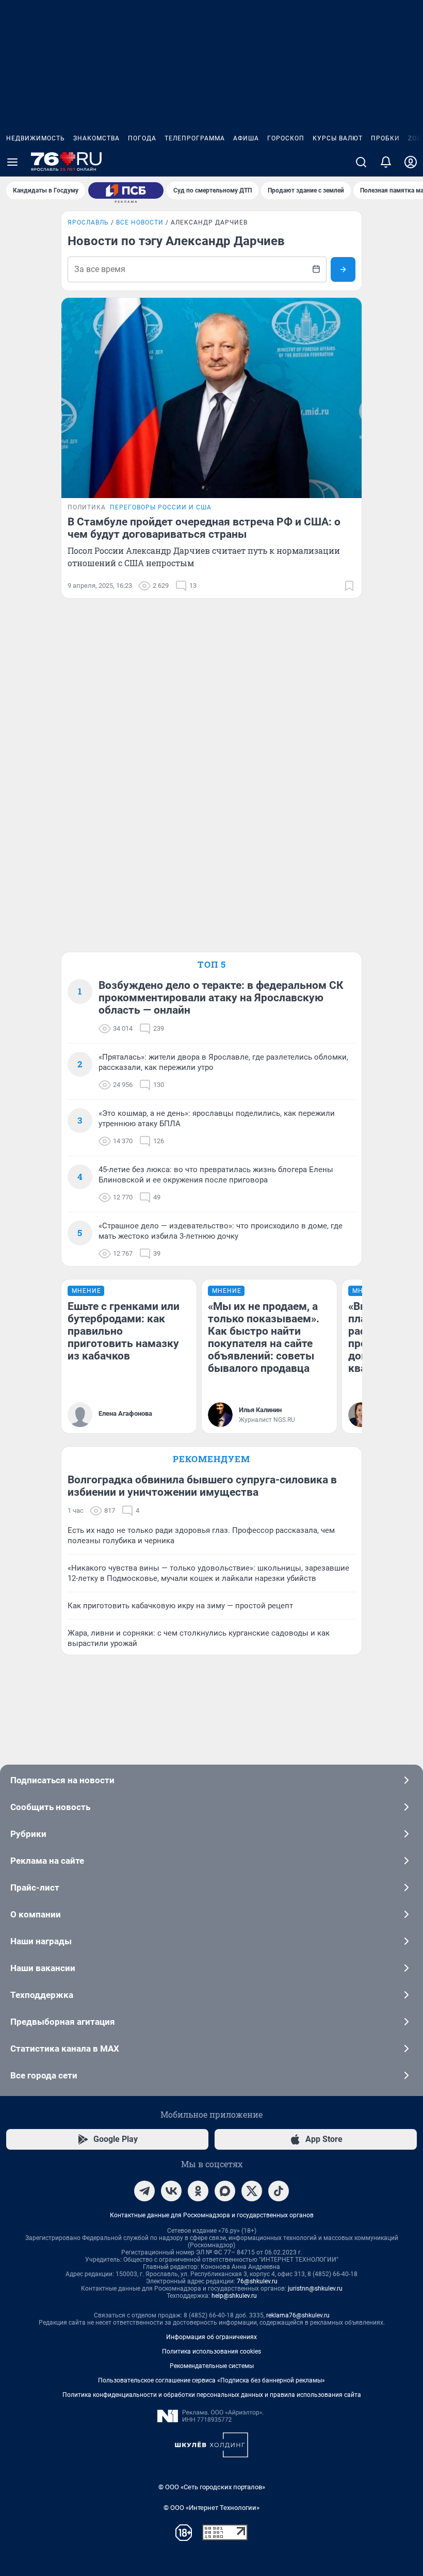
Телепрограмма (195, 138)
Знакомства (96, 138)
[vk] (171, 2191)
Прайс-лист (35, 1887)
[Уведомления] (386, 162)
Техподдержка (42, 1995)
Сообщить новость (50, 1807)
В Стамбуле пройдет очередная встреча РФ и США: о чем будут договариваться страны (204, 528)
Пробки (385, 138)
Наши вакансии (43, 1968)
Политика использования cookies (211, 2351)
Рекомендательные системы (212, 2366)
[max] (225, 2191)
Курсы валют (338, 138)
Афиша (246, 138)
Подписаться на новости (62, 1780)
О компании (36, 1914)
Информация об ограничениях (211, 2337)
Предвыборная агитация (63, 2022)
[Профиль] (411, 162)
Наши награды (41, 1941)
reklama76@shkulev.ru (298, 2315)
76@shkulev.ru (257, 2281)
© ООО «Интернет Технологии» (211, 2508)
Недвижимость (36, 138)
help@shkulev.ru (234, 2296)
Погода (142, 138)
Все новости (140, 222)
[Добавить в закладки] (349, 586)
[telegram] (144, 2191)
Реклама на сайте (47, 1861)
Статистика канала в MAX (65, 2049)
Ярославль (88, 222)
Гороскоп (286, 138)
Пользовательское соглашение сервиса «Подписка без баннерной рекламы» (211, 2380)
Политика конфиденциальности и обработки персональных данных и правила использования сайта (212, 2395)
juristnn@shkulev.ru (315, 2289)
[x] (252, 2191)
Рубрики (28, 1834)
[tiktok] (279, 2191)
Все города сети (44, 2075)
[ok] (198, 2191)
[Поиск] (361, 162)
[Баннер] (126, 190)
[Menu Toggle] (12, 162)
